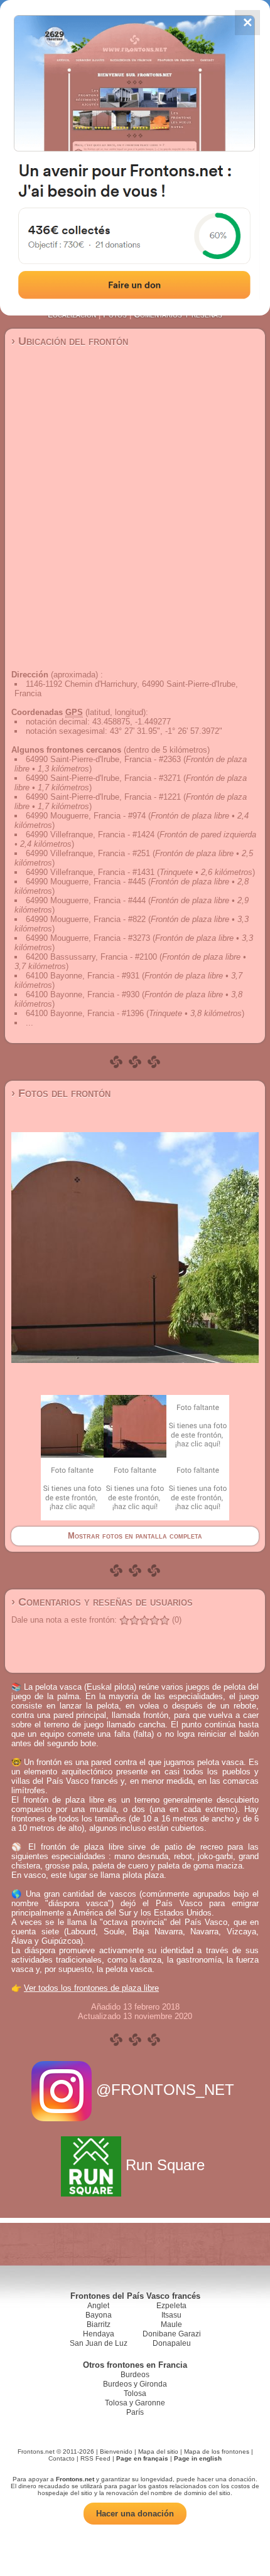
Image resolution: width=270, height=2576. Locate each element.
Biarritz (99, 2324)
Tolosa (135, 2393)
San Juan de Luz (99, 2343)
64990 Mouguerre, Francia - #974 (86, 816)
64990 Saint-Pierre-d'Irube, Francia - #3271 (103, 778)
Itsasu (171, 2315)
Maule (171, 2324)
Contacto (62, 2458)
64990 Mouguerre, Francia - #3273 (88, 938)
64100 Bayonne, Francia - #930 (83, 994)
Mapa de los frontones (217, 2451)
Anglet (98, 2306)
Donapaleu (172, 2343)
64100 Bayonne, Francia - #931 (83, 976)
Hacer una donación (135, 2514)
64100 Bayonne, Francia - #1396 (85, 1013)
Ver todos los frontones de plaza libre (91, 1988)
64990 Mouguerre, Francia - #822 (86, 919)
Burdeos (135, 2375)
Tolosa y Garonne (135, 2403)
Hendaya (99, 2334)
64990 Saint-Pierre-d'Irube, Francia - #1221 (103, 797)
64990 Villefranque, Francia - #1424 (90, 835)
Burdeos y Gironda (135, 2384)
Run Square (165, 2165)
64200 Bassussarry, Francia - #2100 (91, 957)
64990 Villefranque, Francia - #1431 (90, 872)
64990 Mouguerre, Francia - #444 (86, 900)
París (135, 2412)
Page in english (198, 2458)
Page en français (142, 2458)
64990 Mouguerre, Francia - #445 (86, 882)
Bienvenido (116, 2451)
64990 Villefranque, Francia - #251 (88, 853)
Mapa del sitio (158, 2451)
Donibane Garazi (172, 2334)
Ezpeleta (171, 2306)
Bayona (99, 2315)
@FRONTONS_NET (165, 2090)
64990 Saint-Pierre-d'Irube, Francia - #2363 (103, 759)
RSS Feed (95, 2458)
